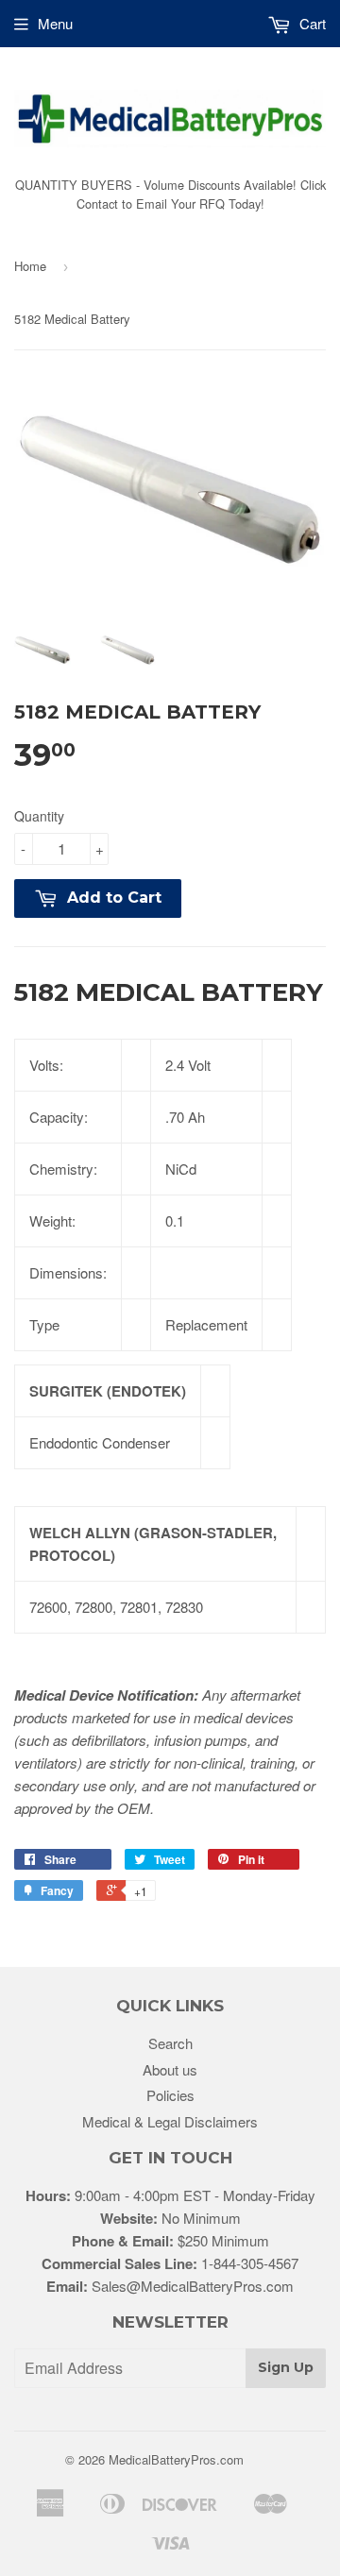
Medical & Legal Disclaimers (170, 2121)
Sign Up (286, 2367)
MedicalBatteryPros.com (176, 2459)
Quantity (39, 816)
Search (170, 2043)
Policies (170, 2095)
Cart (311, 23)
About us (170, 2069)
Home (30, 266)
